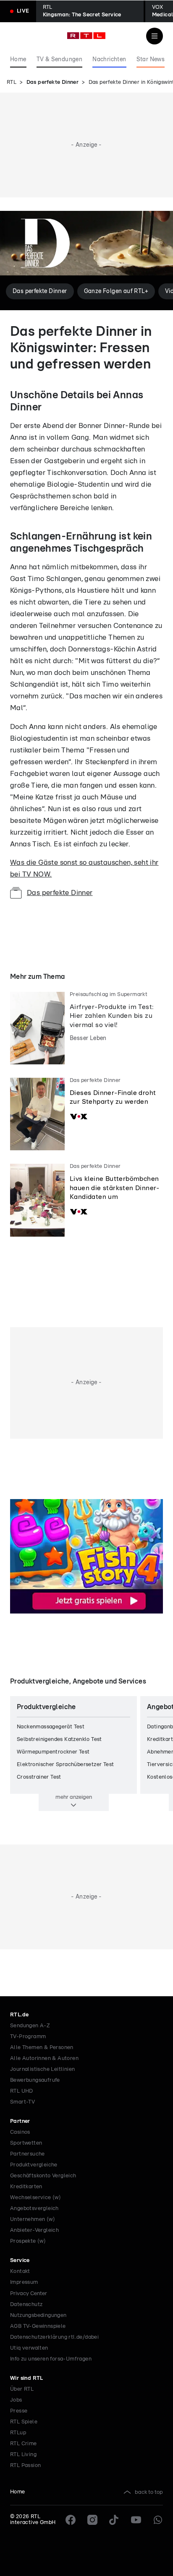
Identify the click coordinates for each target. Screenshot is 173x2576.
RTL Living (23, 2455)
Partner (20, 2121)
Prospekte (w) (28, 2241)
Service (20, 2261)
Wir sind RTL (27, 2378)
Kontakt (20, 2271)
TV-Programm (28, 2037)
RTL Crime (24, 2444)
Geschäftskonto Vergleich (43, 2176)
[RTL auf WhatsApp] (158, 2520)
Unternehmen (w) (33, 2219)
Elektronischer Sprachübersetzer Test (65, 1765)
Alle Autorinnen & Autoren (44, 2058)
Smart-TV (22, 2102)
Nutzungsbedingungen (38, 2315)
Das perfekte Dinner (53, 82)
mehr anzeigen (74, 1797)
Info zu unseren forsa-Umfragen (51, 2359)
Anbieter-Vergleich (34, 2230)
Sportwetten (26, 2143)
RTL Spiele (24, 2422)
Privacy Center (29, 2293)
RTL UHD (22, 2091)
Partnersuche (28, 2154)
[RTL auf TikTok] (114, 2520)
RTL (12, 82)
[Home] (86, 36)
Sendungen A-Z (30, 2026)
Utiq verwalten (29, 2348)
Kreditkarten (26, 2187)
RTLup (18, 2433)
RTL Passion (25, 2466)
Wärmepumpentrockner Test (53, 1752)
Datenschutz (26, 2305)
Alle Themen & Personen (42, 2048)
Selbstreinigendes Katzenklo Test (59, 1739)
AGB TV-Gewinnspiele (38, 2326)
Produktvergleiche (34, 2165)
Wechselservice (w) (35, 2198)
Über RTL (22, 2389)
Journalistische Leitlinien (42, 2069)
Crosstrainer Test (39, 1777)
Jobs (16, 2400)
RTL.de (19, 2015)
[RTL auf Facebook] (71, 2520)
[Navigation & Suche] (155, 36)
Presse (19, 2411)
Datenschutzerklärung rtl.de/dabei (54, 2337)
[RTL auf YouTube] (136, 2520)
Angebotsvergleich (34, 2209)
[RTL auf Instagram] (92, 2520)
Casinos (20, 2132)
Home (18, 2492)
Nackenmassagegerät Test (51, 1727)
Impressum (24, 2282)
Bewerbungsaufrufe (35, 2080)
